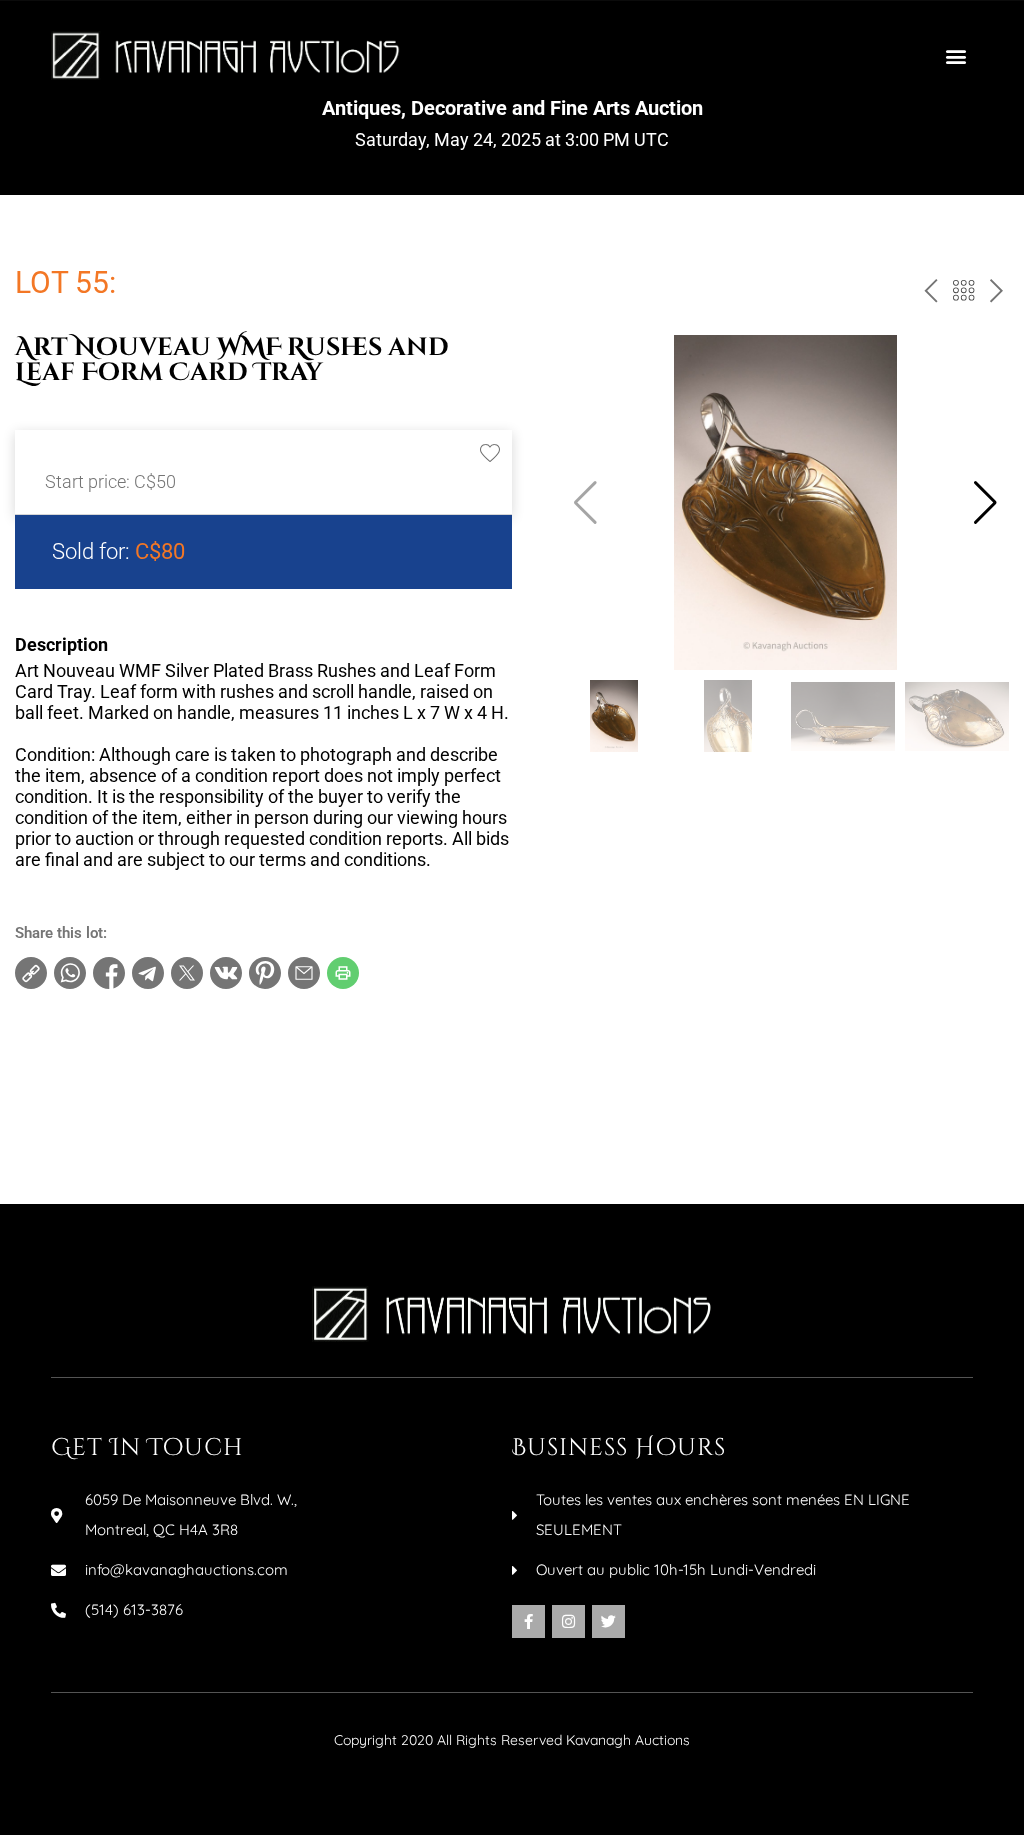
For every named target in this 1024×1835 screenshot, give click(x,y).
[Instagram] (568, 1621)
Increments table (91, 1113)
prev (927, 295)
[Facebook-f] (528, 1621)
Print (50, 1049)
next (994, 295)
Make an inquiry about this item (140, 1145)
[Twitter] (608, 1621)
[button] (956, 55)
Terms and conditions (107, 1081)
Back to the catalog (961, 295)
